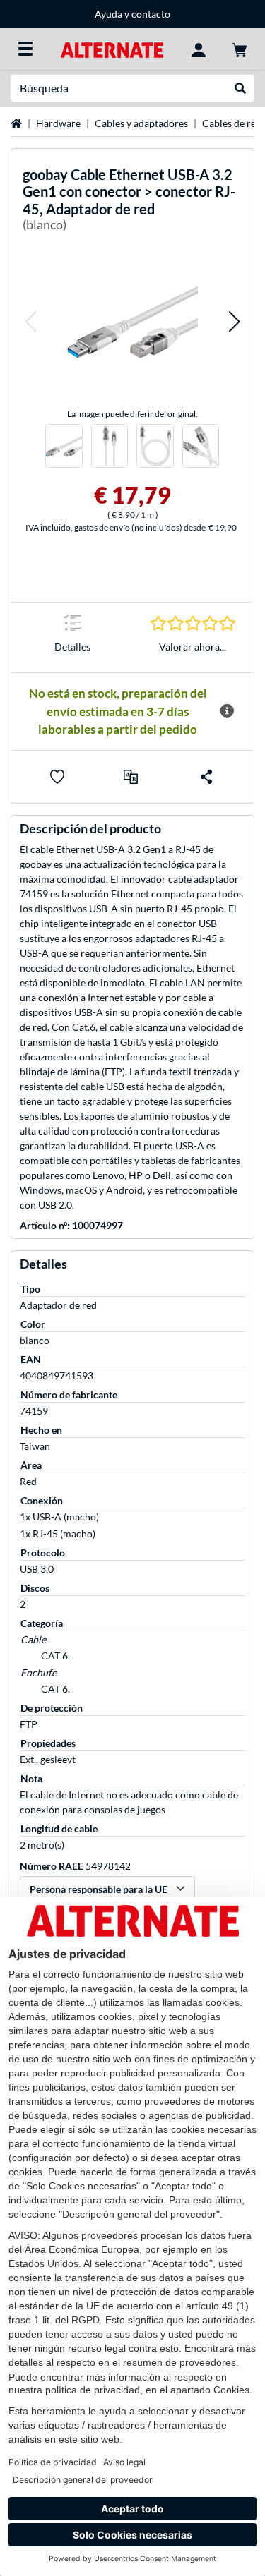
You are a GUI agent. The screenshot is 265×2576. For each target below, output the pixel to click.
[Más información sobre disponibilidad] (227, 711)
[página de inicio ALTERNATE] (112, 48)
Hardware (58, 123)
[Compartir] (206, 777)
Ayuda (108, 14)
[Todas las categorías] (25, 49)
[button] (30, 322)
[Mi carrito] (240, 49)
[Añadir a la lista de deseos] (57, 777)
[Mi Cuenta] (199, 49)
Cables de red (232, 123)
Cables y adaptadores (141, 123)
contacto (151, 14)
